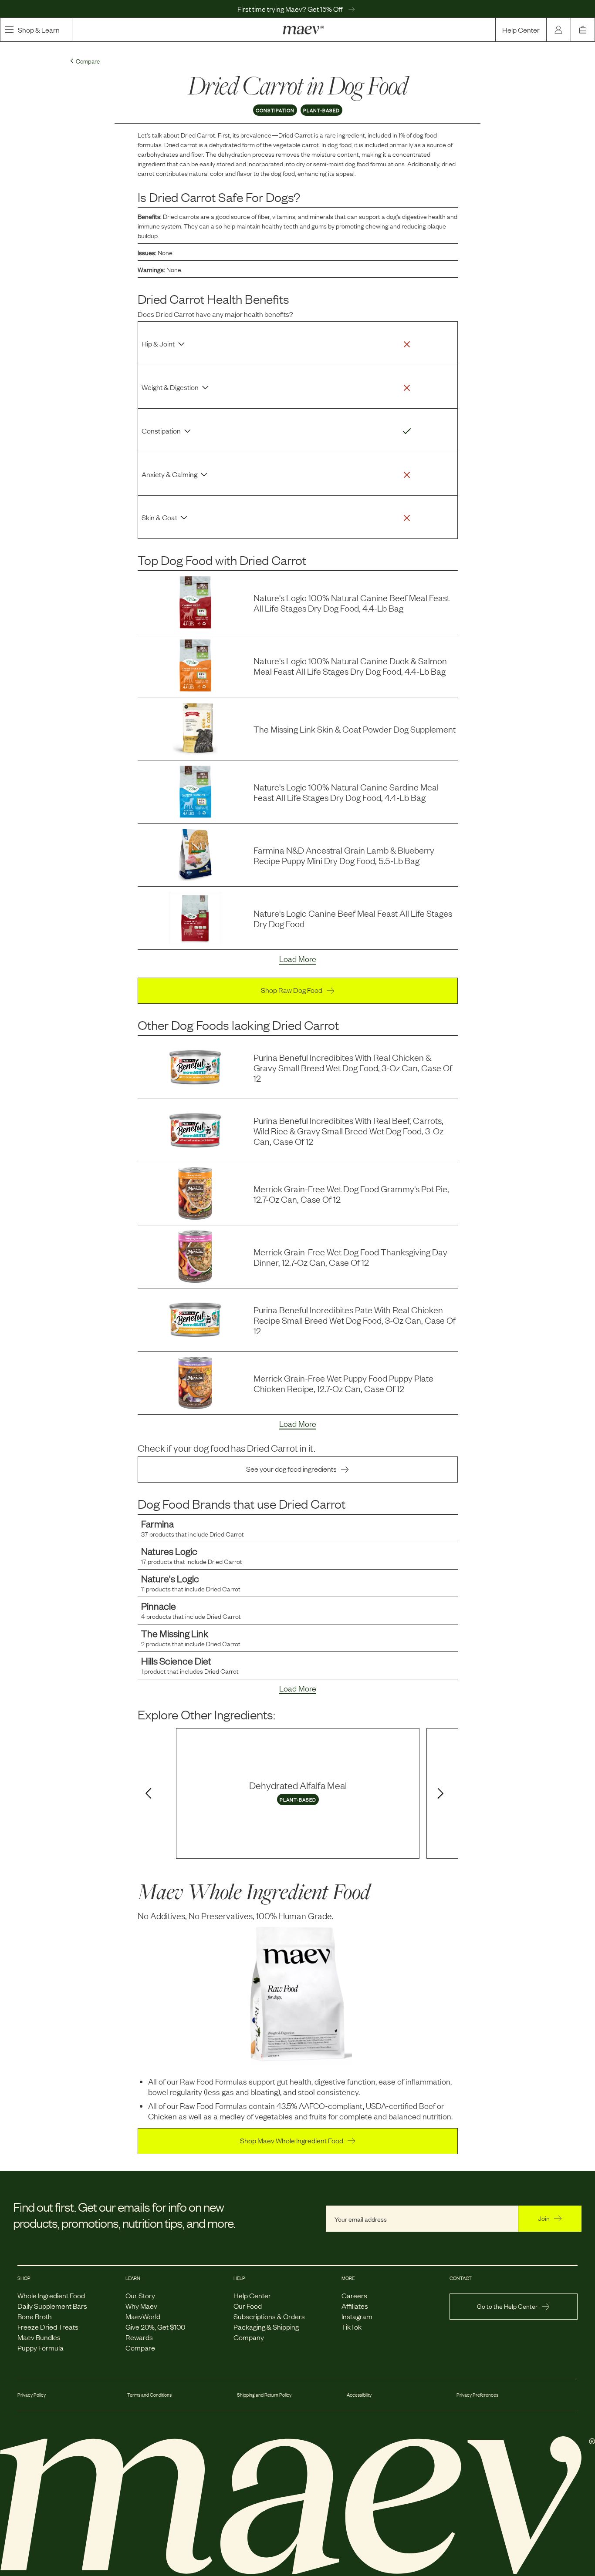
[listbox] (298, 1793)
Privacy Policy (32, 2394)
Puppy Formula (41, 2347)
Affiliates (355, 2306)
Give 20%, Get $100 (155, 2327)
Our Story (140, 2295)
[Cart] (583, 30)
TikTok (352, 2327)
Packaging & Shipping (266, 2327)
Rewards (139, 2337)
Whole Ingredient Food (51, 2295)
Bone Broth (35, 2316)
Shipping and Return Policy (264, 2394)
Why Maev (141, 2306)
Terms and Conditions (149, 2394)
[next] (442, 1794)
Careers (354, 2295)
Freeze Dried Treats (48, 2327)
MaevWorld (143, 2316)
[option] (298, 1793)
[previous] (147, 1794)
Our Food (248, 2306)
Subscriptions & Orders (269, 2316)
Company (249, 2337)
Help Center (521, 30)
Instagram (357, 2316)
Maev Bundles (39, 2337)
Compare (140, 2347)
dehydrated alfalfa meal (297, 1785)
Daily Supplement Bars (52, 2306)
